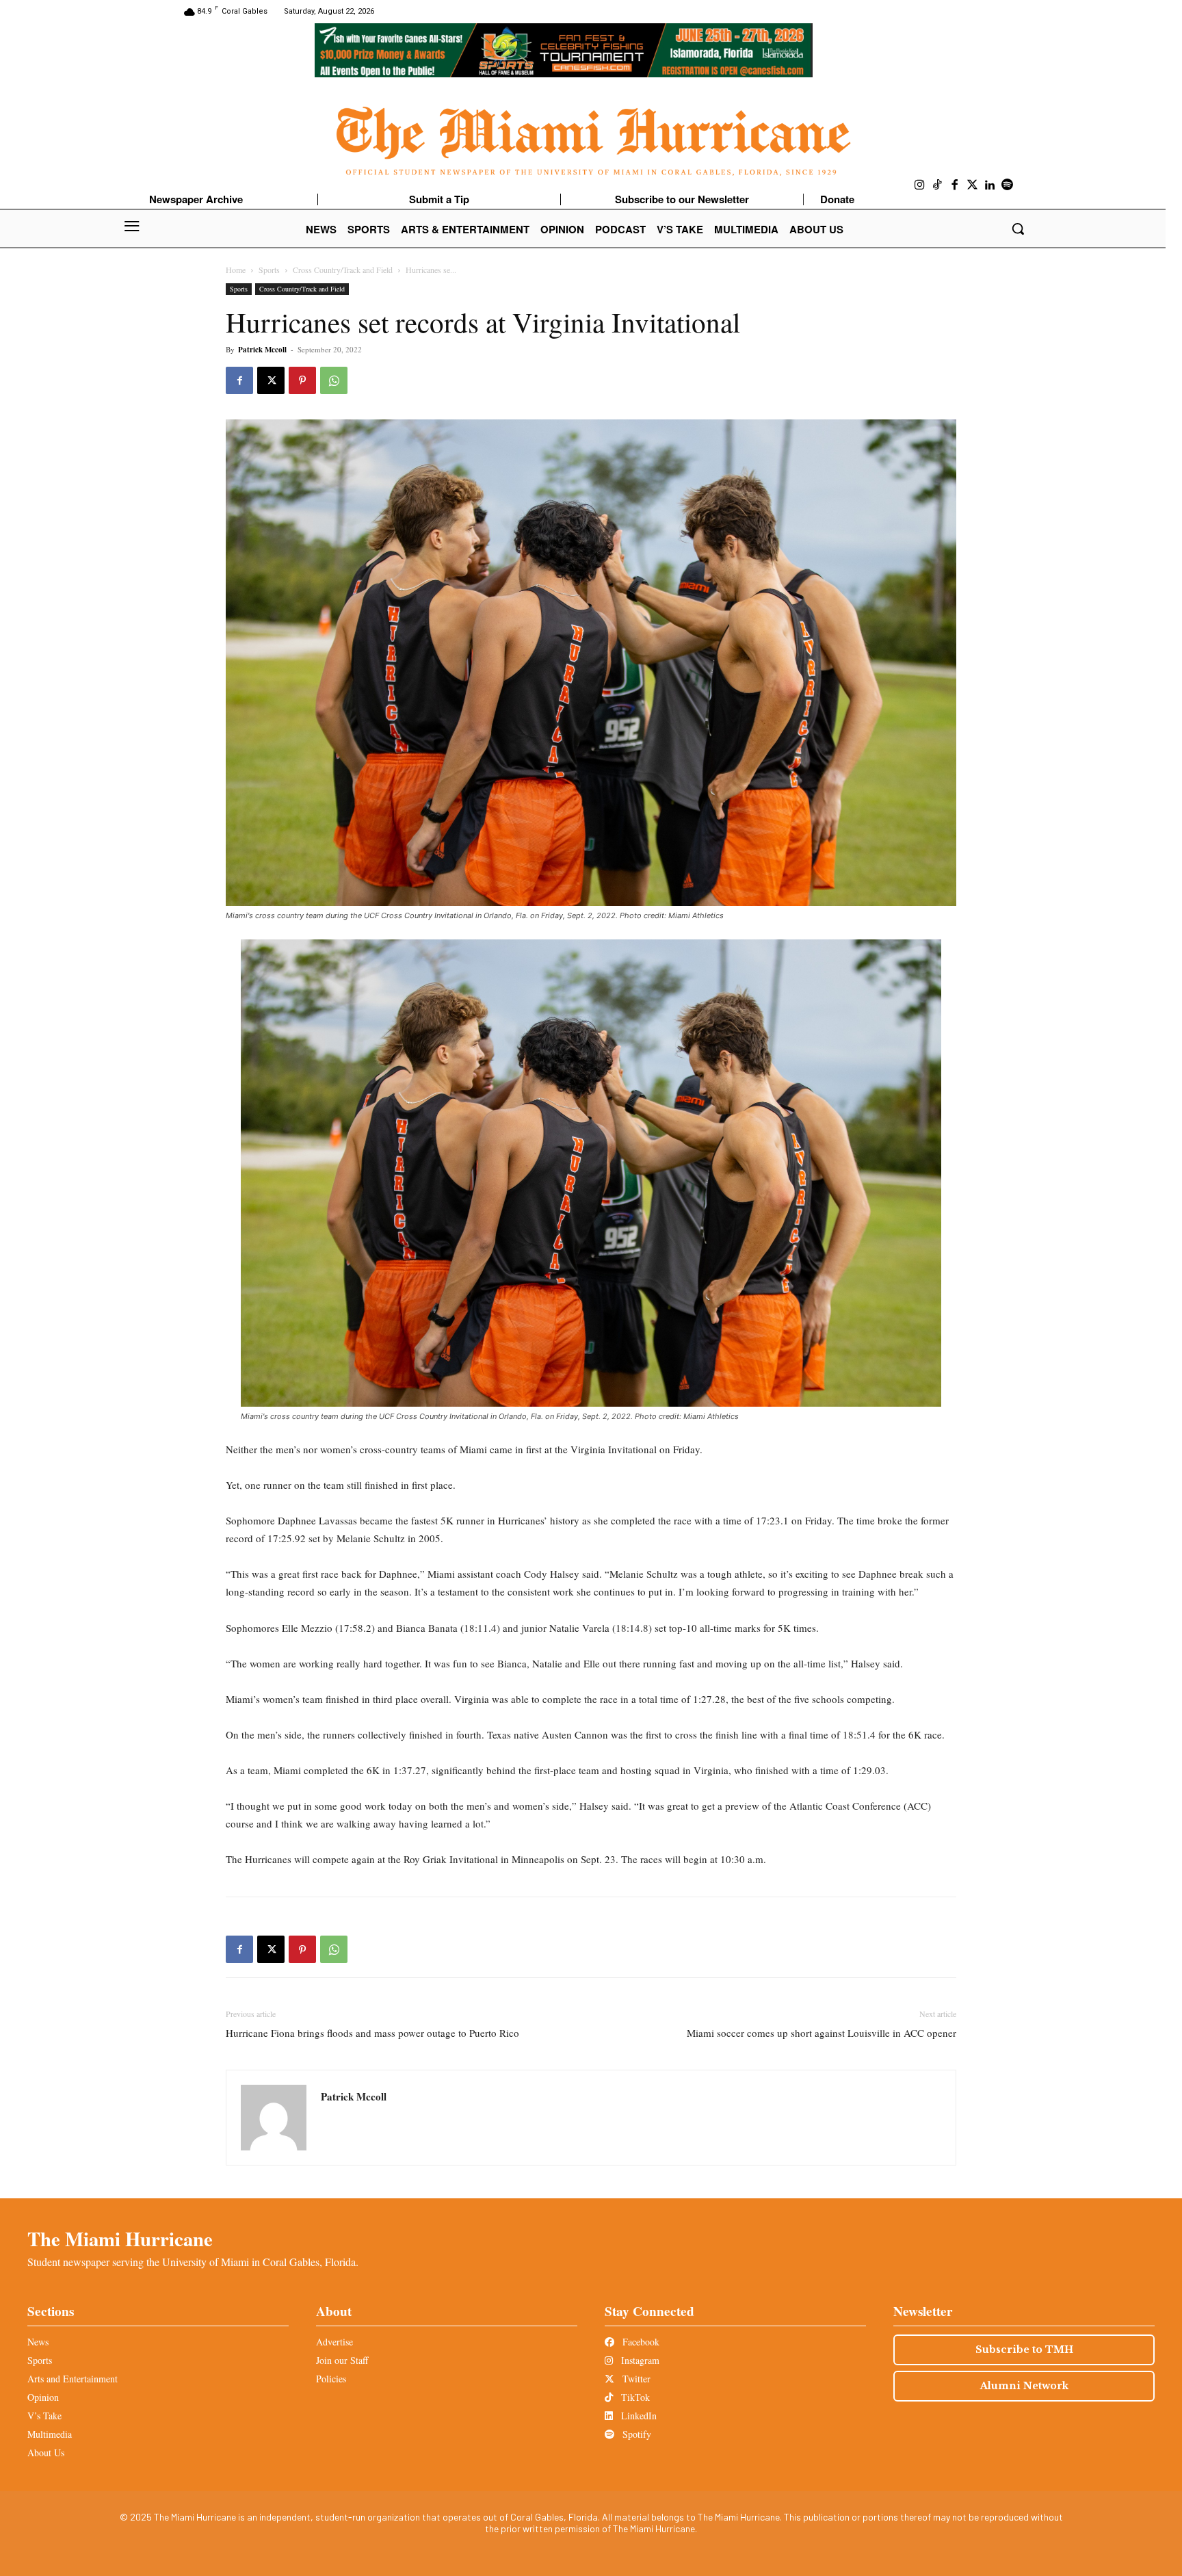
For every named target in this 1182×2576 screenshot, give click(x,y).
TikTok (634, 2397)
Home (236, 270)
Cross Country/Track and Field (343, 270)
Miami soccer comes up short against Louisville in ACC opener (822, 2033)
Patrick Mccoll (262, 350)
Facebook (640, 2342)
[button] (1018, 229)
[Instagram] (920, 185)
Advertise (334, 2342)
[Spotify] (1008, 185)
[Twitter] (973, 185)
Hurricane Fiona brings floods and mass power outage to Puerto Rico (372, 2033)
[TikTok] (938, 185)
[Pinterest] (302, 380)
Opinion (43, 2397)
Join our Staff (342, 2360)
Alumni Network (1024, 2386)
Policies (331, 2379)
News (38, 2342)
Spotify (635, 2434)
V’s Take (44, 2416)
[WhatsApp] (334, 380)
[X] (271, 380)
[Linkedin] (990, 185)
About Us (46, 2453)
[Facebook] (955, 185)
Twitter (635, 2379)
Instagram (639, 2360)
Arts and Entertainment (73, 2379)
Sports (269, 270)
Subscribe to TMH (1024, 2350)
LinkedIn (638, 2416)
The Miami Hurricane (120, 2239)
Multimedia (50, 2434)
